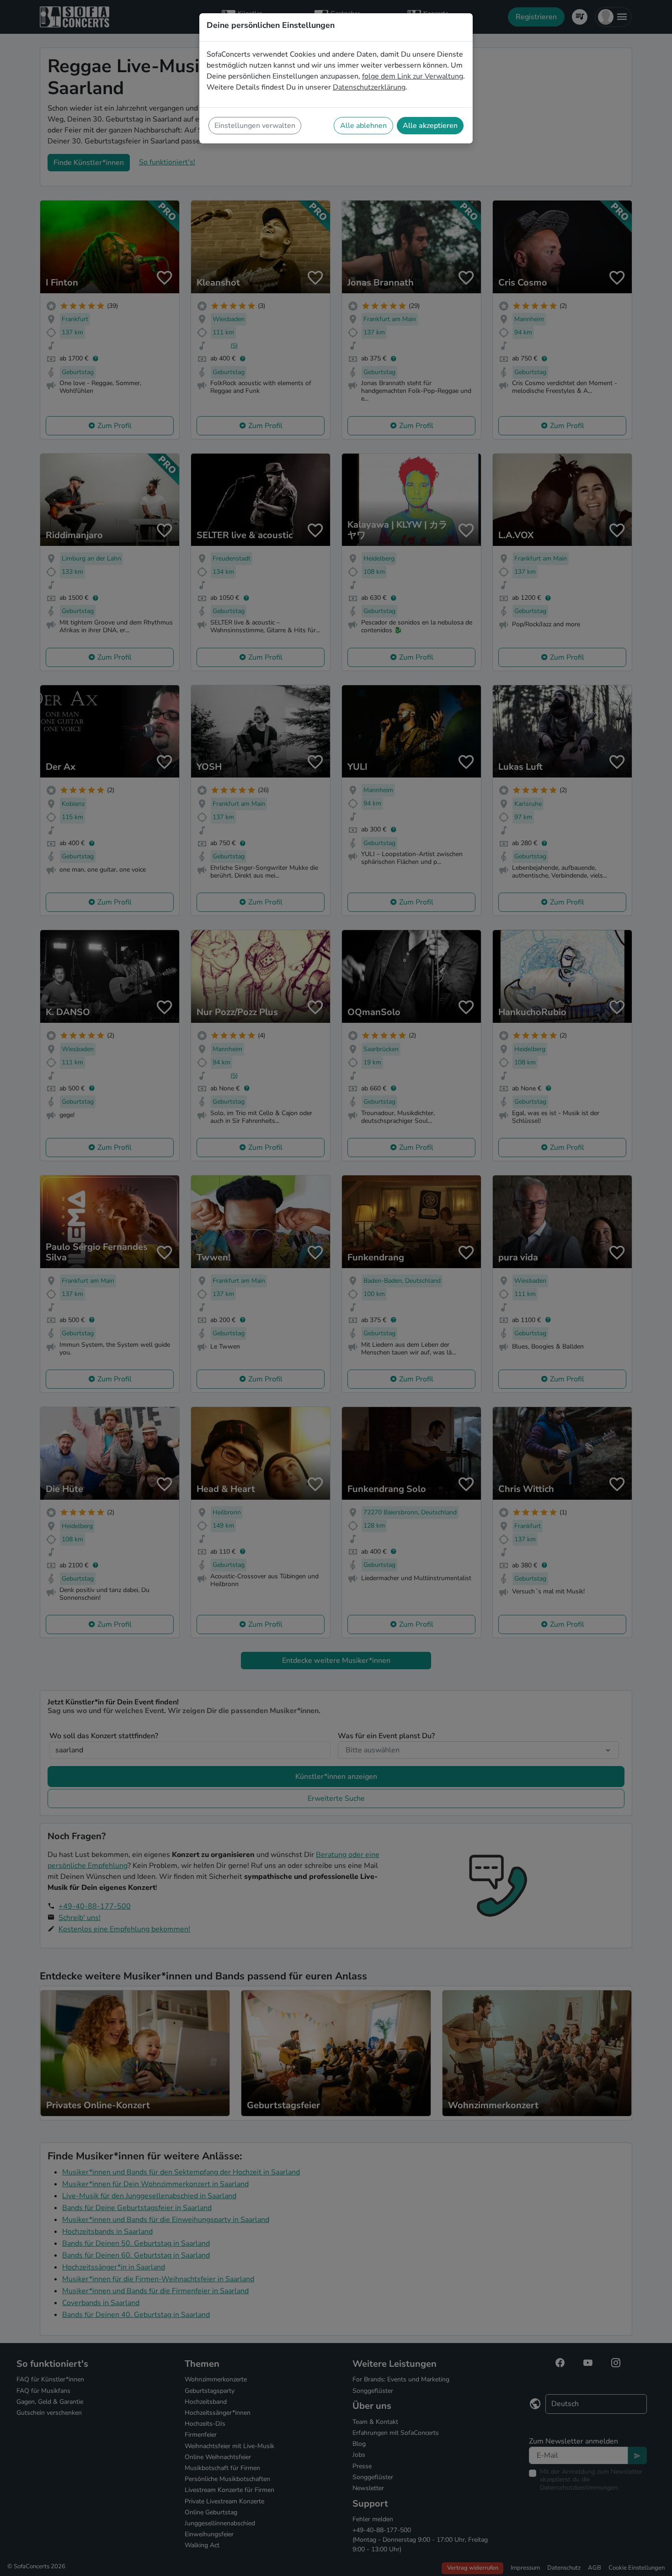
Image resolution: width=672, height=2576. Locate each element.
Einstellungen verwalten (255, 126)
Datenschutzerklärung (369, 87)
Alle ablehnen (363, 126)
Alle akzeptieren (430, 126)
